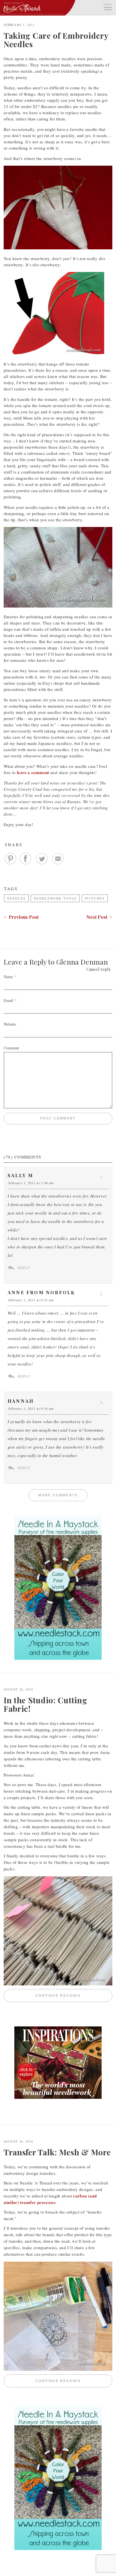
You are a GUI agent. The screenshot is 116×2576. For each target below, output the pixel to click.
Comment (11, 1048)
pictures (95, 898)
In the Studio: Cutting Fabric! (45, 1704)
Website (10, 1024)
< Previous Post (21, 917)
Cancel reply (99, 969)
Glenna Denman (82, 962)
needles (16, 898)
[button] (108, 6)
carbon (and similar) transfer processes (50, 2199)
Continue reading (74, 1996)
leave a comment (33, 772)
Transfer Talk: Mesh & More (57, 2152)
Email (8, 1000)
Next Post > (99, 917)
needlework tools (55, 898)
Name (8, 977)
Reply (24, 1268)
